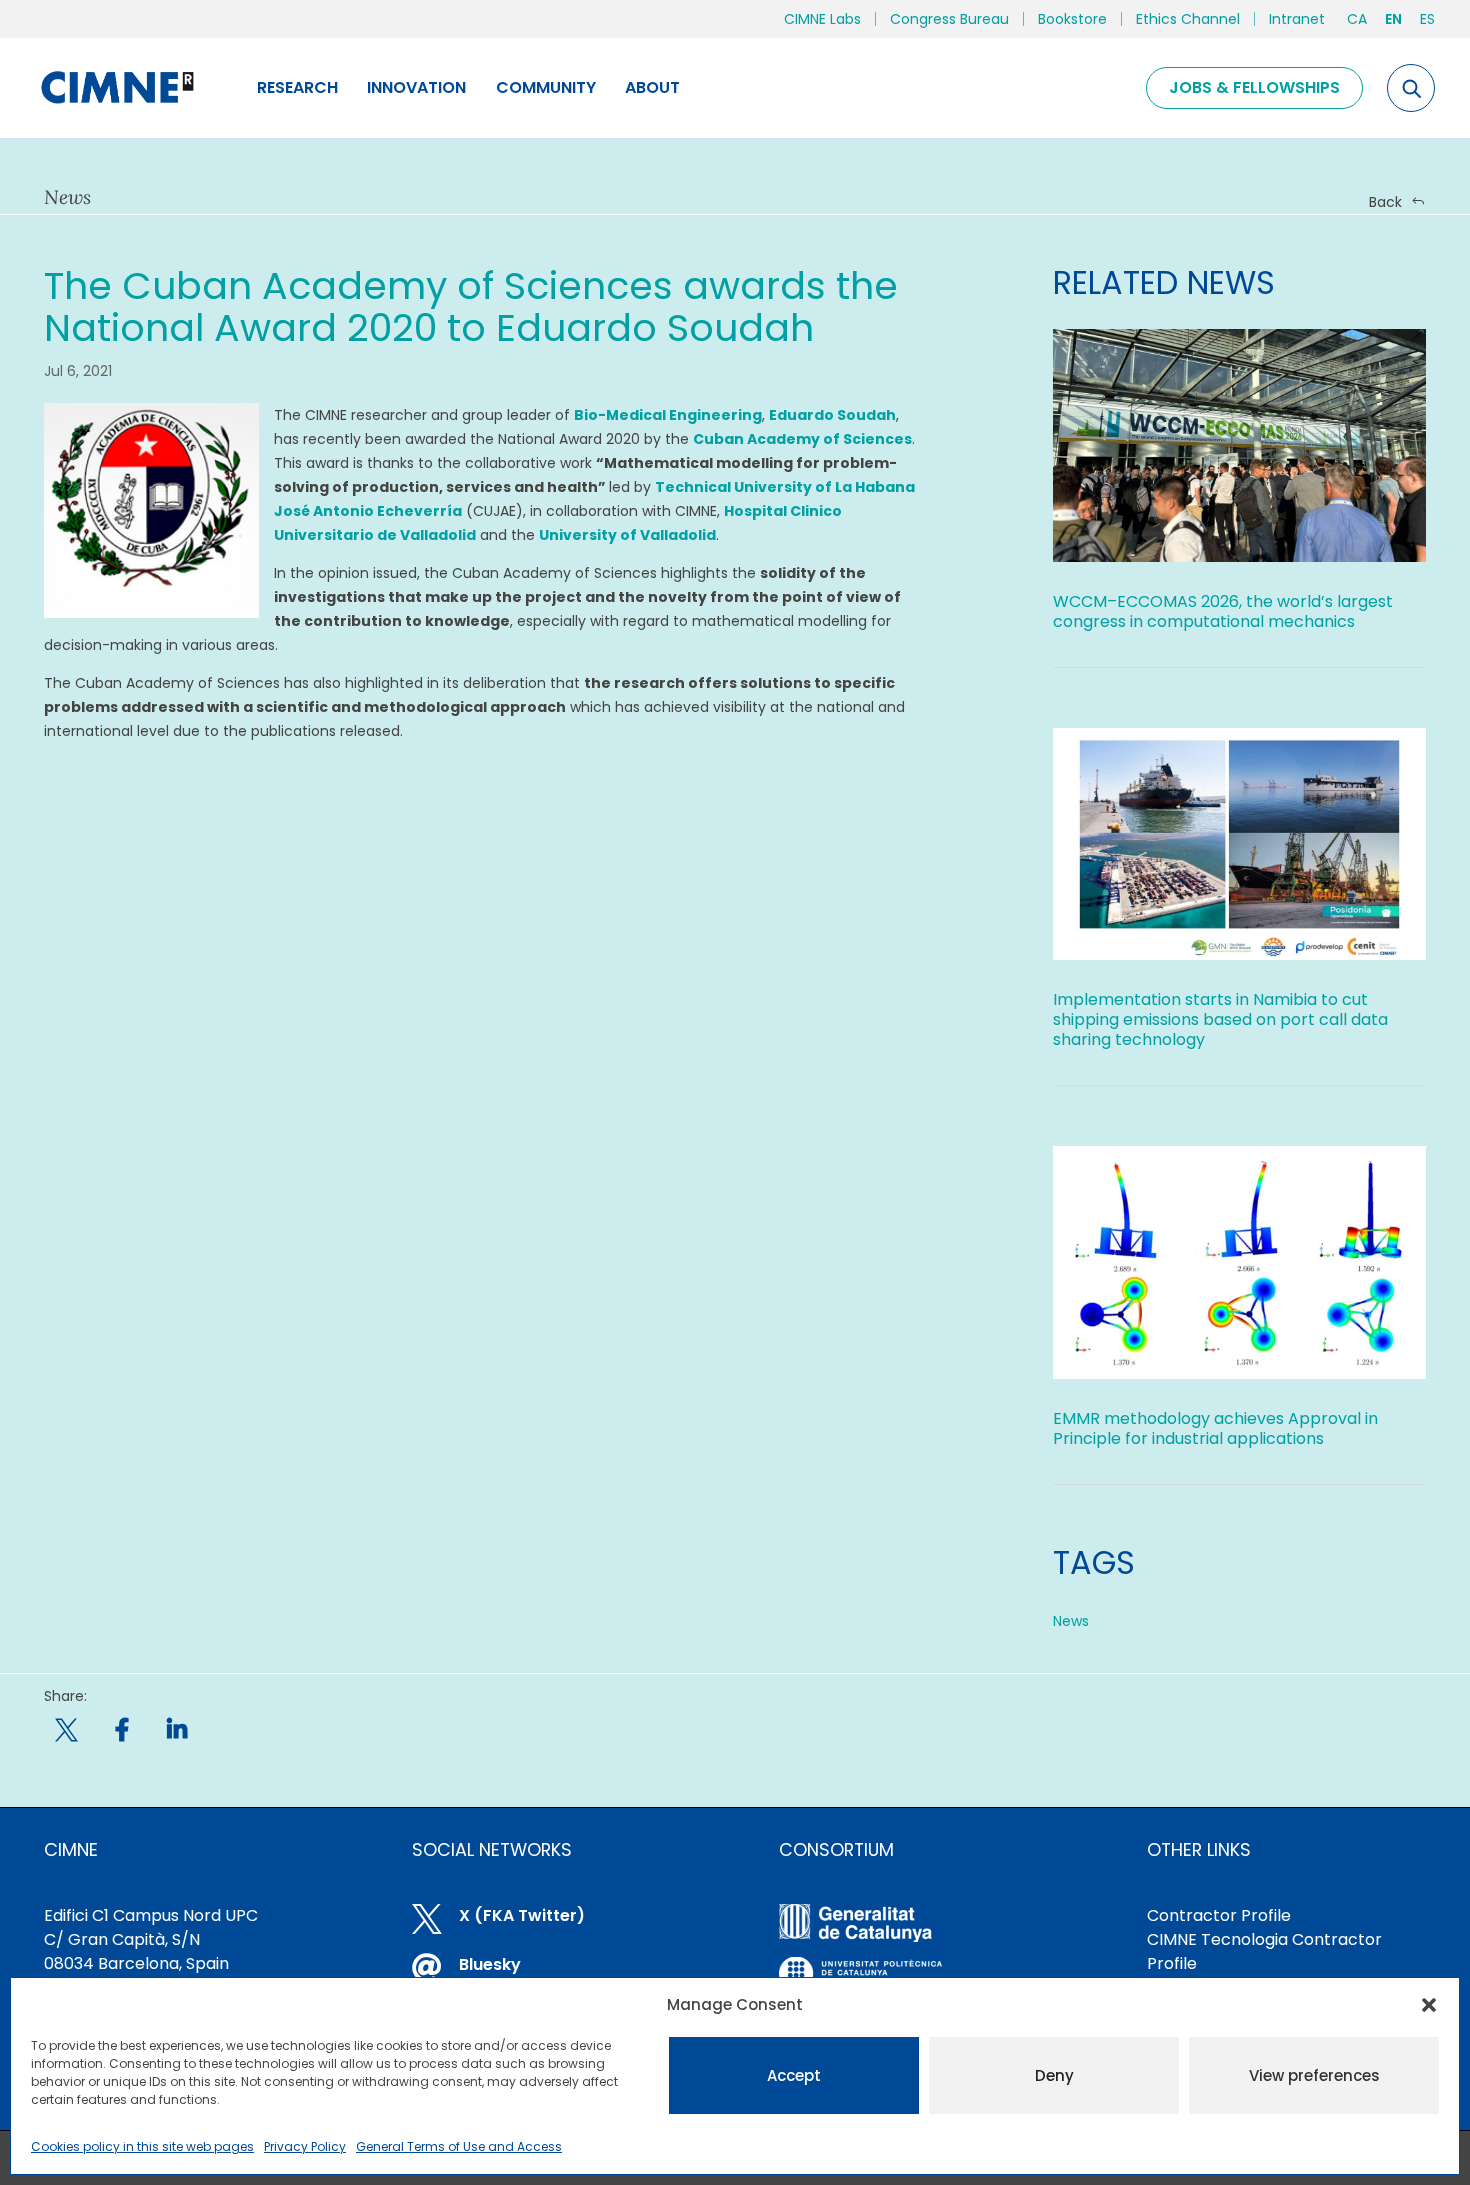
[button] (1429, 2005)
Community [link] (546, 87)
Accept (794, 2075)
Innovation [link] (416, 87)
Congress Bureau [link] (949, 19)
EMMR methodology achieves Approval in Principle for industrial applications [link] (1215, 1428)
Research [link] (297, 87)
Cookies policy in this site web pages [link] (142, 2146)
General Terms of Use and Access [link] (459, 2146)
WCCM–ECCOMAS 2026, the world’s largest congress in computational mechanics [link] (1223, 611)
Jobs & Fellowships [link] (1254, 87)
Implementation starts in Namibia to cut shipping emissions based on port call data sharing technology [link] (1220, 1019)
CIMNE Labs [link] (822, 19)
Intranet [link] (1297, 19)
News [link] (1071, 1621)
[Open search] (1411, 88)
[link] (116, 88)
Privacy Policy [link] (305, 2146)
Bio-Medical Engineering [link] (668, 415)
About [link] (652, 87)
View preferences (1314, 2075)
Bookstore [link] (1072, 19)
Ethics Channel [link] (1188, 19)
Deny (1054, 2075)
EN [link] (1393, 19)
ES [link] (1427, 19)
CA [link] (1357, 19)
